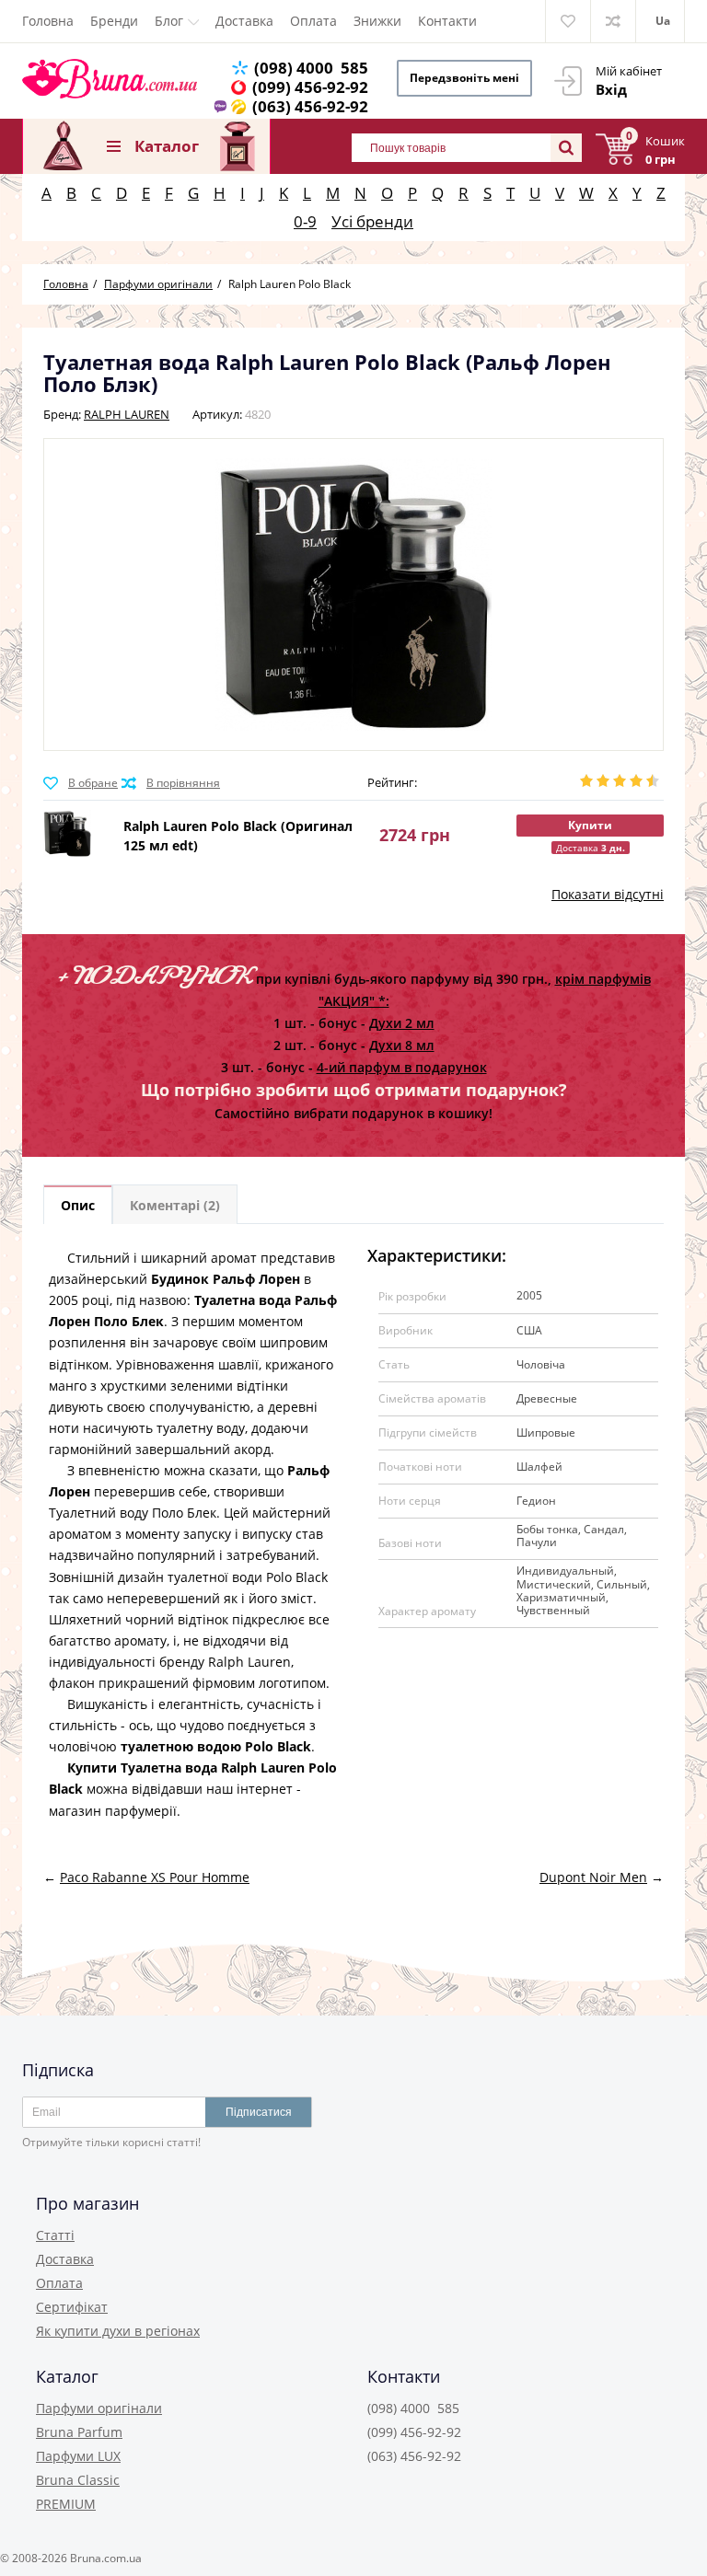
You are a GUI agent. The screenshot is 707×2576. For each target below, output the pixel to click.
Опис (78, 1205)
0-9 (305, 221)
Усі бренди (372, 221)
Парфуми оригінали (99, 2408)
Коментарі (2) (175, 1205)
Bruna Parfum (79, 2432)
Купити (590, 825)
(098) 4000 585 (311, 68)
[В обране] (81, 783)
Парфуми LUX (78, 2456)
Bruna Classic (78, 2480)
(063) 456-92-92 (310, 106)
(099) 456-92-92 (310, 87)
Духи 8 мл (402, 1045)
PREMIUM (66, 2504)
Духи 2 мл (402, 1023)
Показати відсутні (608, 894)
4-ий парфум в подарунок (402, 1067)
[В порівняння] (171, 783)
